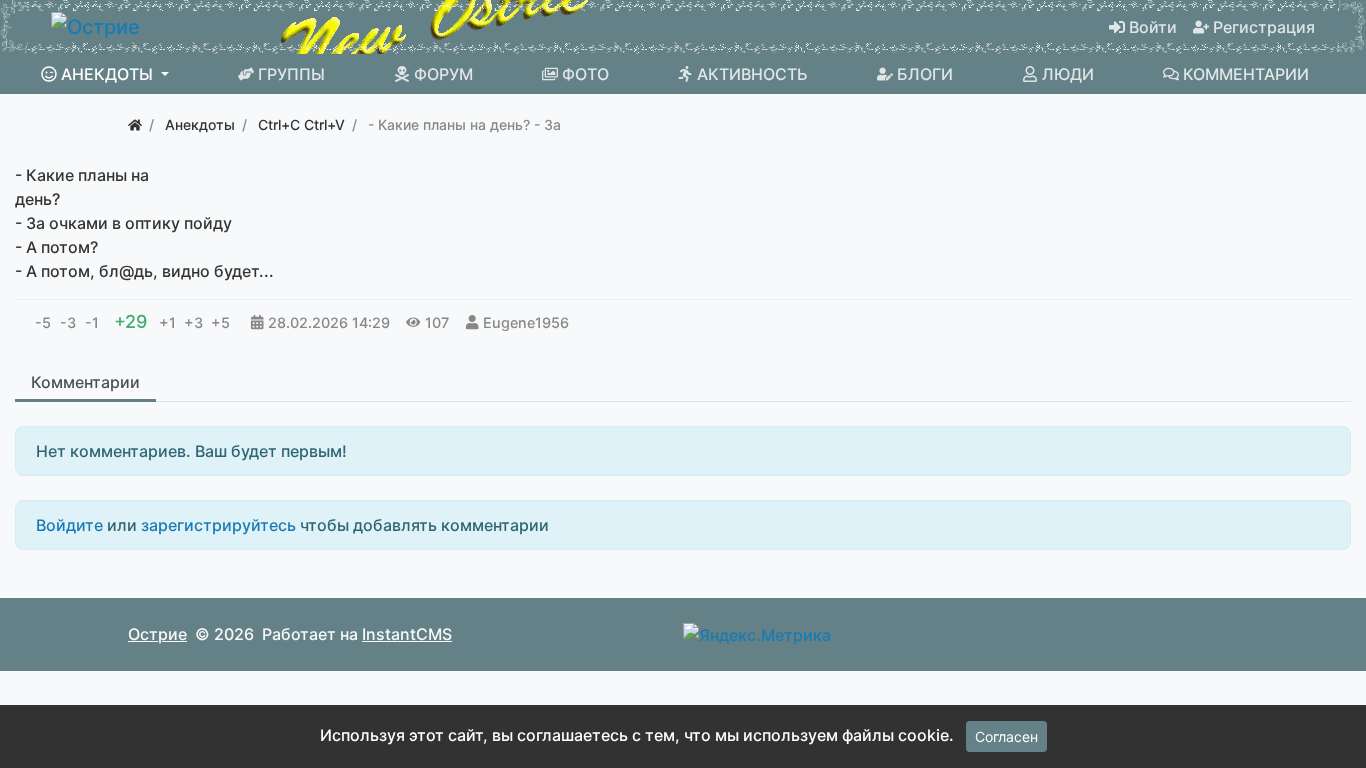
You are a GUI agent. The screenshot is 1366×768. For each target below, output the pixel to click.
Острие (157, 634)
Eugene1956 (526, 322)
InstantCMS (407, 634)
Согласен (1006, 736)
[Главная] (135, 124)
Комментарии (85, 382)
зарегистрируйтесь (218, 525)
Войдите (69, 525)
